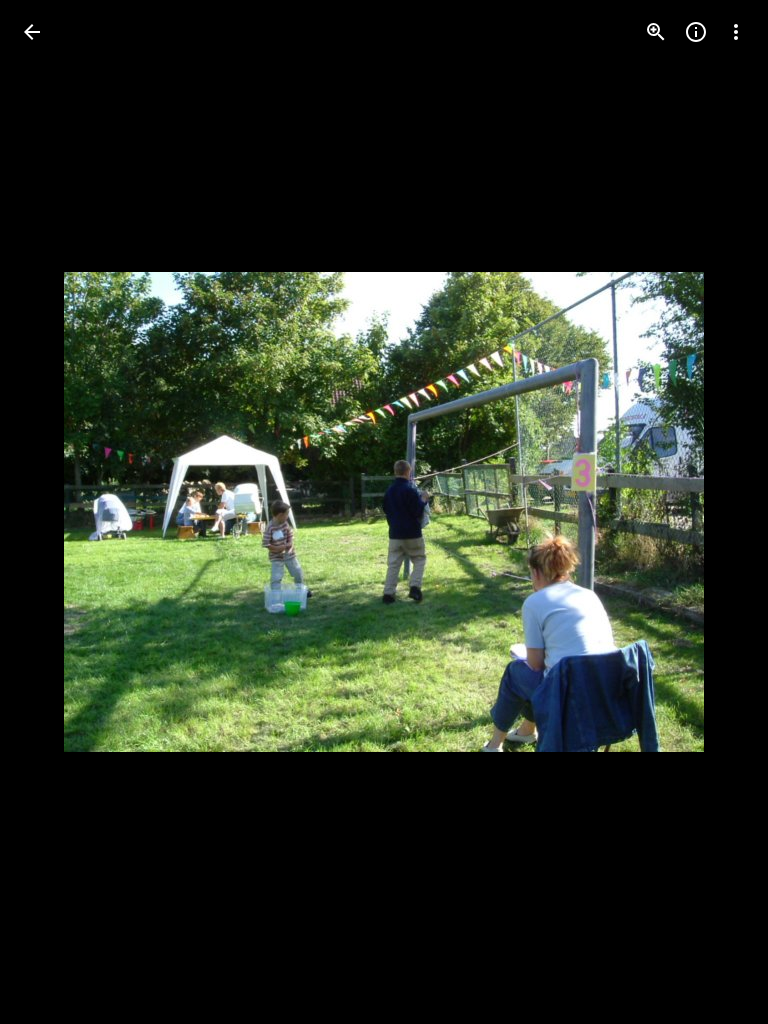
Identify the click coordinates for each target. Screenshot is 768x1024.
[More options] (736, 32)
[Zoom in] (656, 32)
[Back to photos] (32, 32)
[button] (56, 512)
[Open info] (696, 32)
